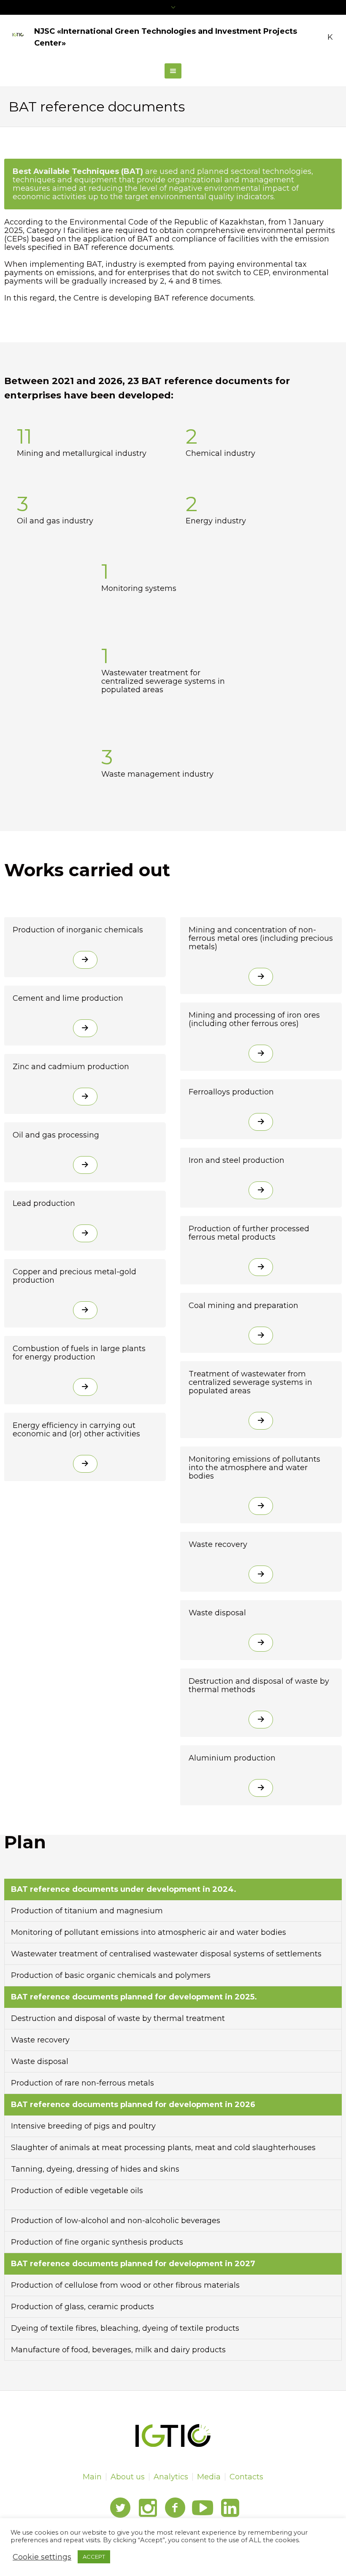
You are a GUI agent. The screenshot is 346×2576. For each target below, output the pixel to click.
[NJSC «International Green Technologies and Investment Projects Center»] (173, 2435)
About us (128, 2477)
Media (209, 2477)
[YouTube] (203, 2508)
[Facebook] (175, 2508)
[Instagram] (148, 2508)
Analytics (171, 2477)
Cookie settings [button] (42, 2557)
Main (92, 2477)
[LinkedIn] (230, 2508)
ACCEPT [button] (94, 2557)
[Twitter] (120, 2508)
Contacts (246, 2477)
